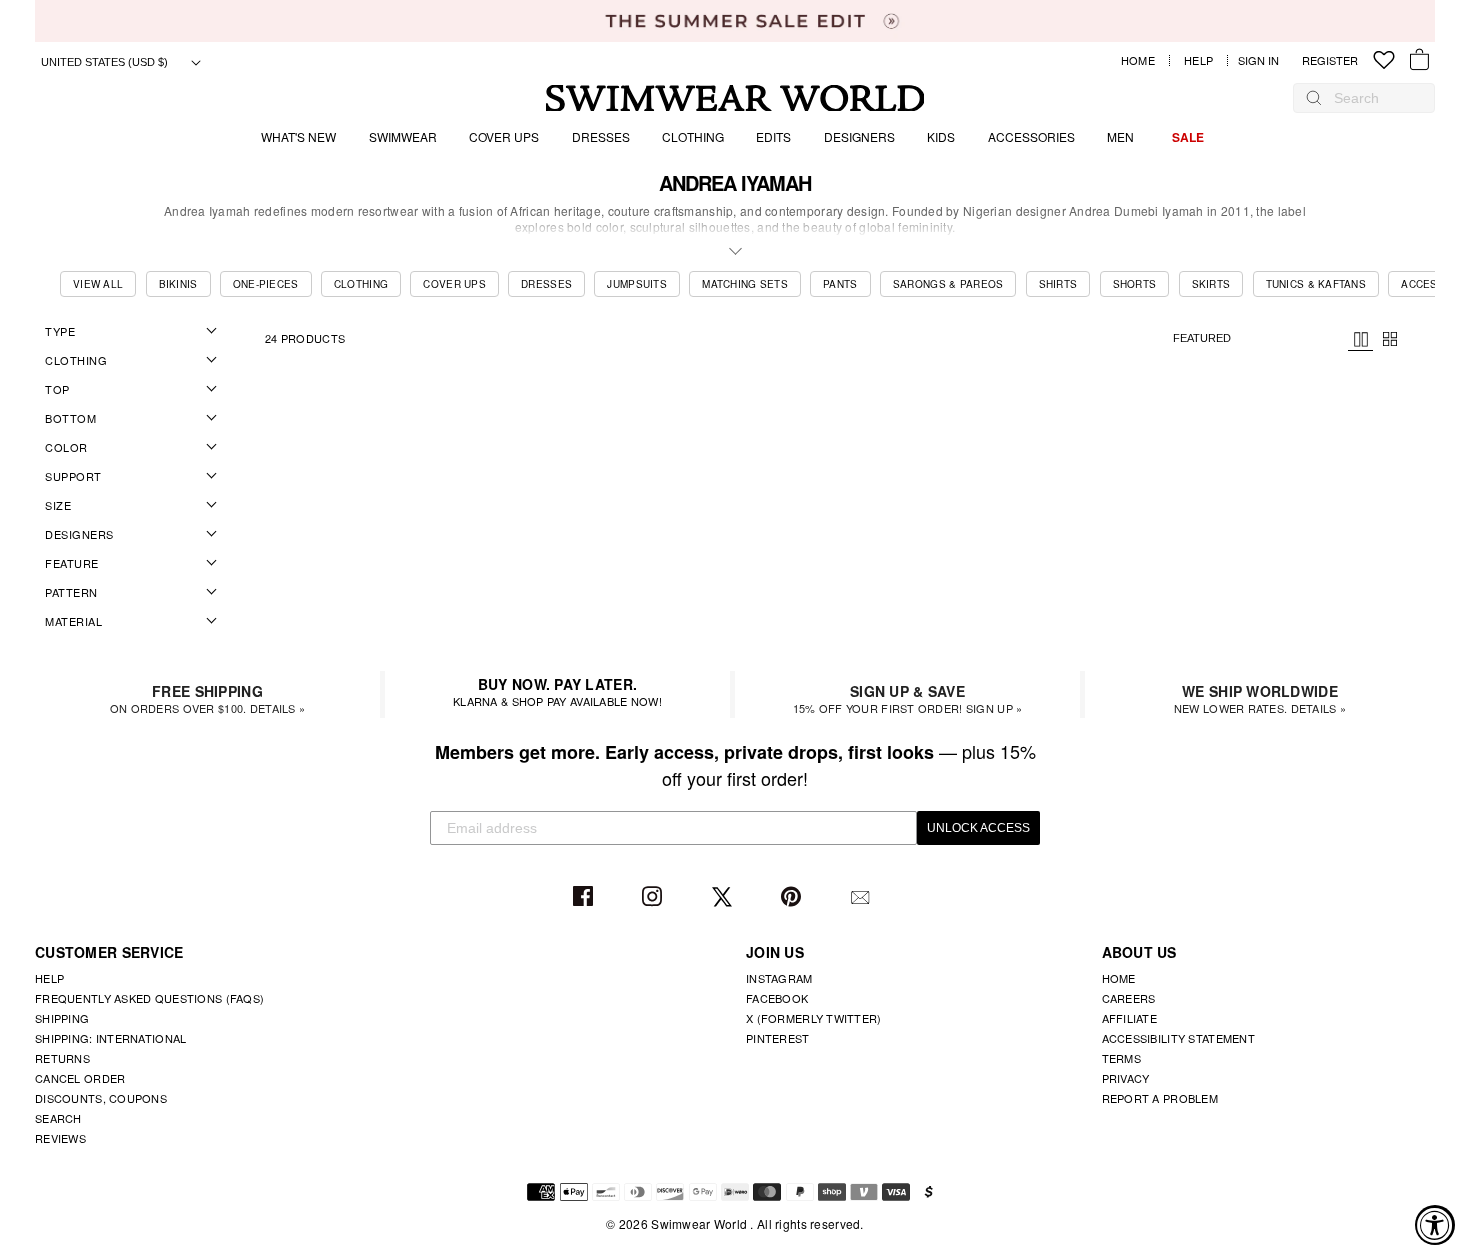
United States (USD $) (106, 62)
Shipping (62, 1018)
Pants (840, 284)
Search (58, 1118)
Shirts (1058, 284)
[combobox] (1374, 98)
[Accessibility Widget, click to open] (1435, 1225)
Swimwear (403, 136)
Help (1198, 60)
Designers (859, 136)
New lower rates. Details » (1260, 698)
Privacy (1126, 1078)
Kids (941, 136)
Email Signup (862, 897)
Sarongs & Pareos (948, 284)
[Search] (1314, 98)
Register (1330, 60)
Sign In (1263, 60)
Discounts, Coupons (101, 1098)
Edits (773, 136)
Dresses (601, 136)
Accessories (1031, 136)
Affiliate (1130, 1018)
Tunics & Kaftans (1316, 284)
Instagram (654, 897)
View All (98, 284)
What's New (298, 136)
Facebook (585, 897)
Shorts (1135, 284)
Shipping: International (110, 1038)
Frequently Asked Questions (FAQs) (149, 998)
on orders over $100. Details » (207, 698)
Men (1120, 136)
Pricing (1360, 339)
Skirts (1211, 284)
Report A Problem (1160, 1098)
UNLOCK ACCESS (978, 828)
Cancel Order (80, 1078)
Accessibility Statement (1178, 1038)
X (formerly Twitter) (814, 1018)
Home (1138, 60)
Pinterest (793, 897)
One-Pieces (266, 284)
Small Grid (1389, 339)
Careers (1129, 998)
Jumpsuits (637, 284)
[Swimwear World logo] (735, 98)
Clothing (693, 136)
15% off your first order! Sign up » (908, 698)
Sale (1188, 137)
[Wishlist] (1384, 60)
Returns (62, 1058)
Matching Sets (745, 284)
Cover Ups (504, 136)
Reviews (60, 1138)
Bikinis (178, 284)
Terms (1121, 1058)
